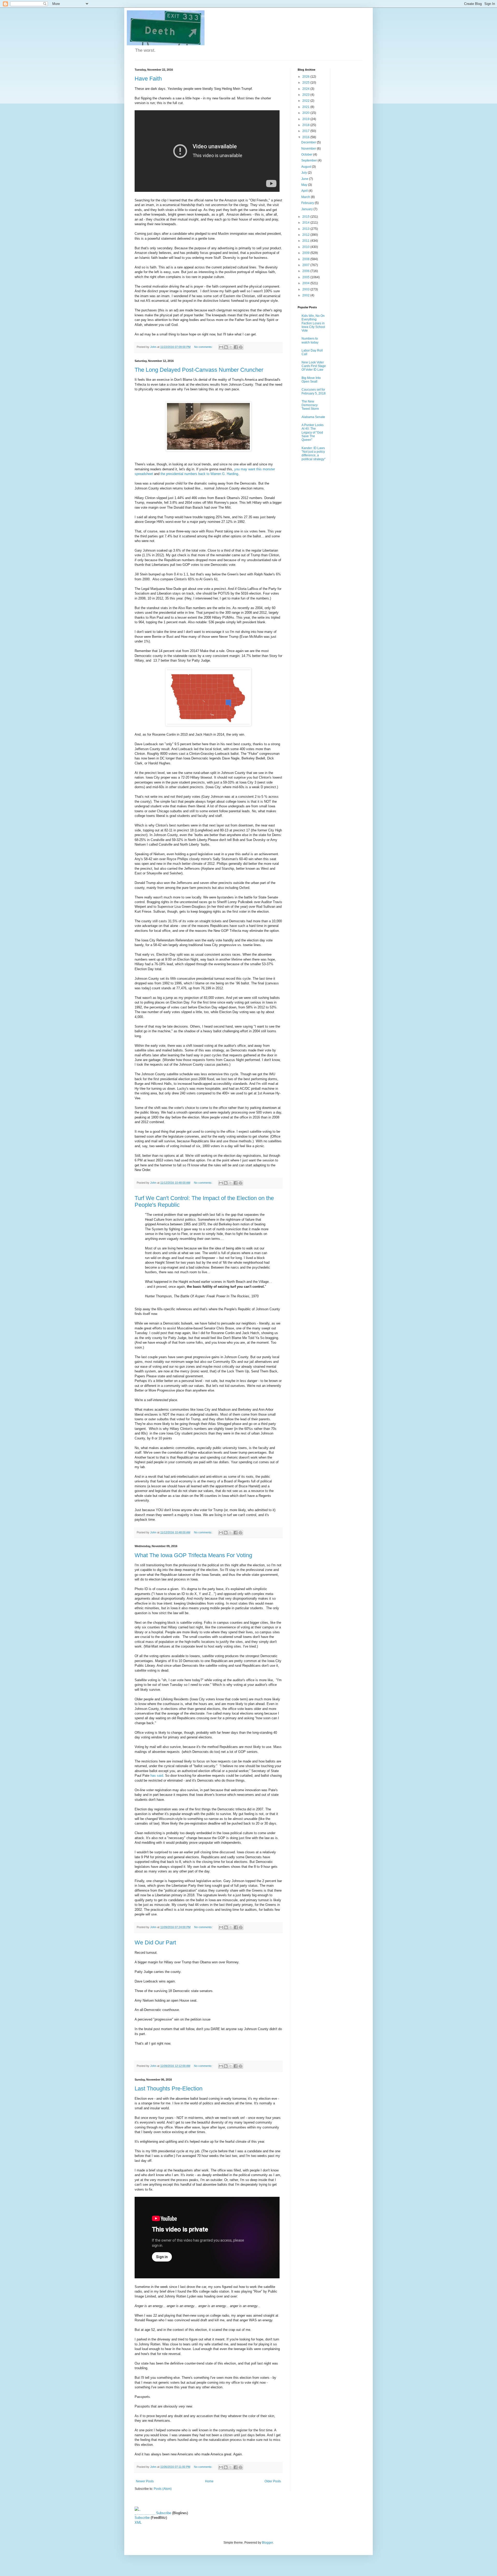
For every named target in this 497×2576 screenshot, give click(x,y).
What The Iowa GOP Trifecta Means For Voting (193, 1555)
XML (138, 2523)
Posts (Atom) (163, 2489)
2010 (306, 247)
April (305, 191)
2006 (306, 271)
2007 (306, 265)
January (307, 209)
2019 (306, 119)
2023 (306, 95)
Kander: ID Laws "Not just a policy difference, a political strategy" (313, 454)
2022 (306, 101)
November (309, 149)
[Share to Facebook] (236, 347)
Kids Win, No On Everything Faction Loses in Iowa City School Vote (313, 323)
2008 (306, 259)
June (305, 179)
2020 (306, 113)
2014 (306, 223)
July (305, 173)
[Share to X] (231, 347)
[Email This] (221, 347)
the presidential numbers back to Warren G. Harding (199, 474)
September (309, 160)
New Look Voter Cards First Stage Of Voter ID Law (314, 366)
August (307, 167)
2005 (306, 277)
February (308, 203)
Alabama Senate (313, 417)
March (306, 197)
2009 (306, 253)
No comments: (204, 347)
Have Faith (148, 79)
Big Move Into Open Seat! (311, 380)
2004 (306, 283)
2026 (306, 77)
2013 (306, 229)
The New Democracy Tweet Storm (310, 405)
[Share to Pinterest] (241, 347)
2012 (306, 235)
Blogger (267, 2543)
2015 (306, 217)
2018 (306, 125)
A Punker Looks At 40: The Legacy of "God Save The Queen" (313, 433)
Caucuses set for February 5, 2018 (314, 391)
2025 (306, 83)
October (307, 155)
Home (209, 2481)
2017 (306, 131)
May (305, 185)
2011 (306, 241)
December (309, 142)
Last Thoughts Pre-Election (169, 2088)
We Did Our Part (155, 1942)
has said (157, 1776)
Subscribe (164, 2513)
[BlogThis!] (226, 347)
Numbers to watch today (310, 340)
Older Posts (273, 2481)
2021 (306, 107)
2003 (306, 289)
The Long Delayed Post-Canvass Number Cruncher (199, 370)
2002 (306, 295)
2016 (306, 137)
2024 (306, 89)
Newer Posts (145, 2481)
